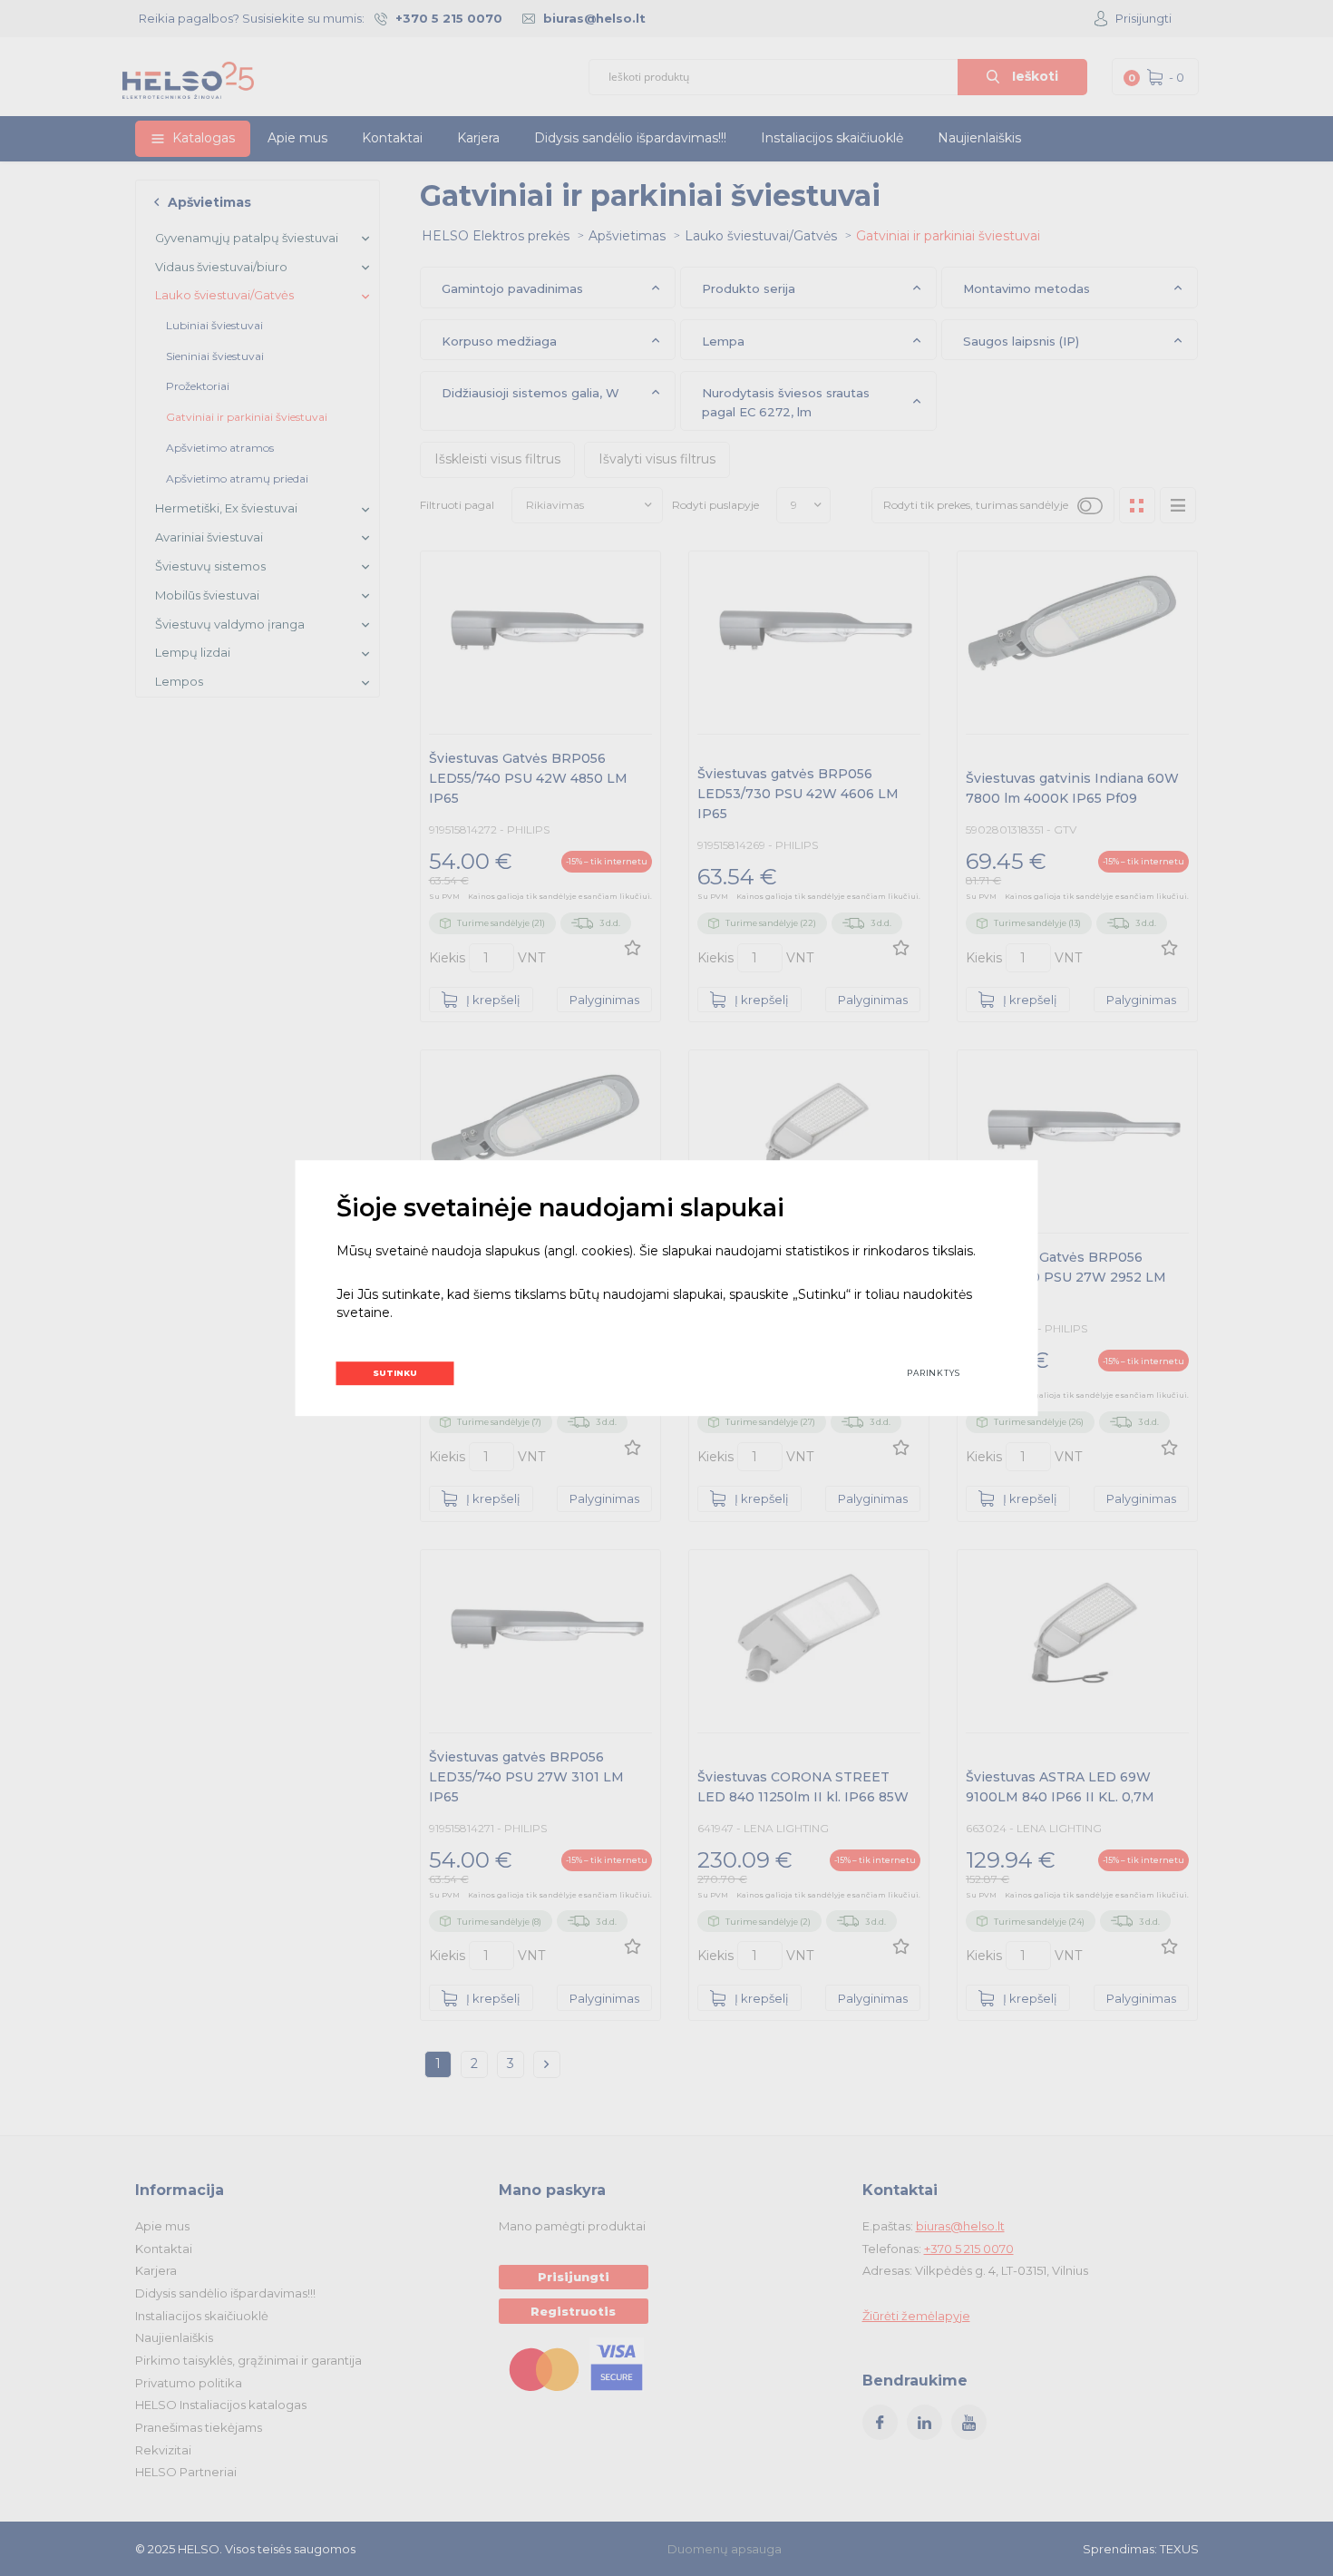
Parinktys (934, 1373)
